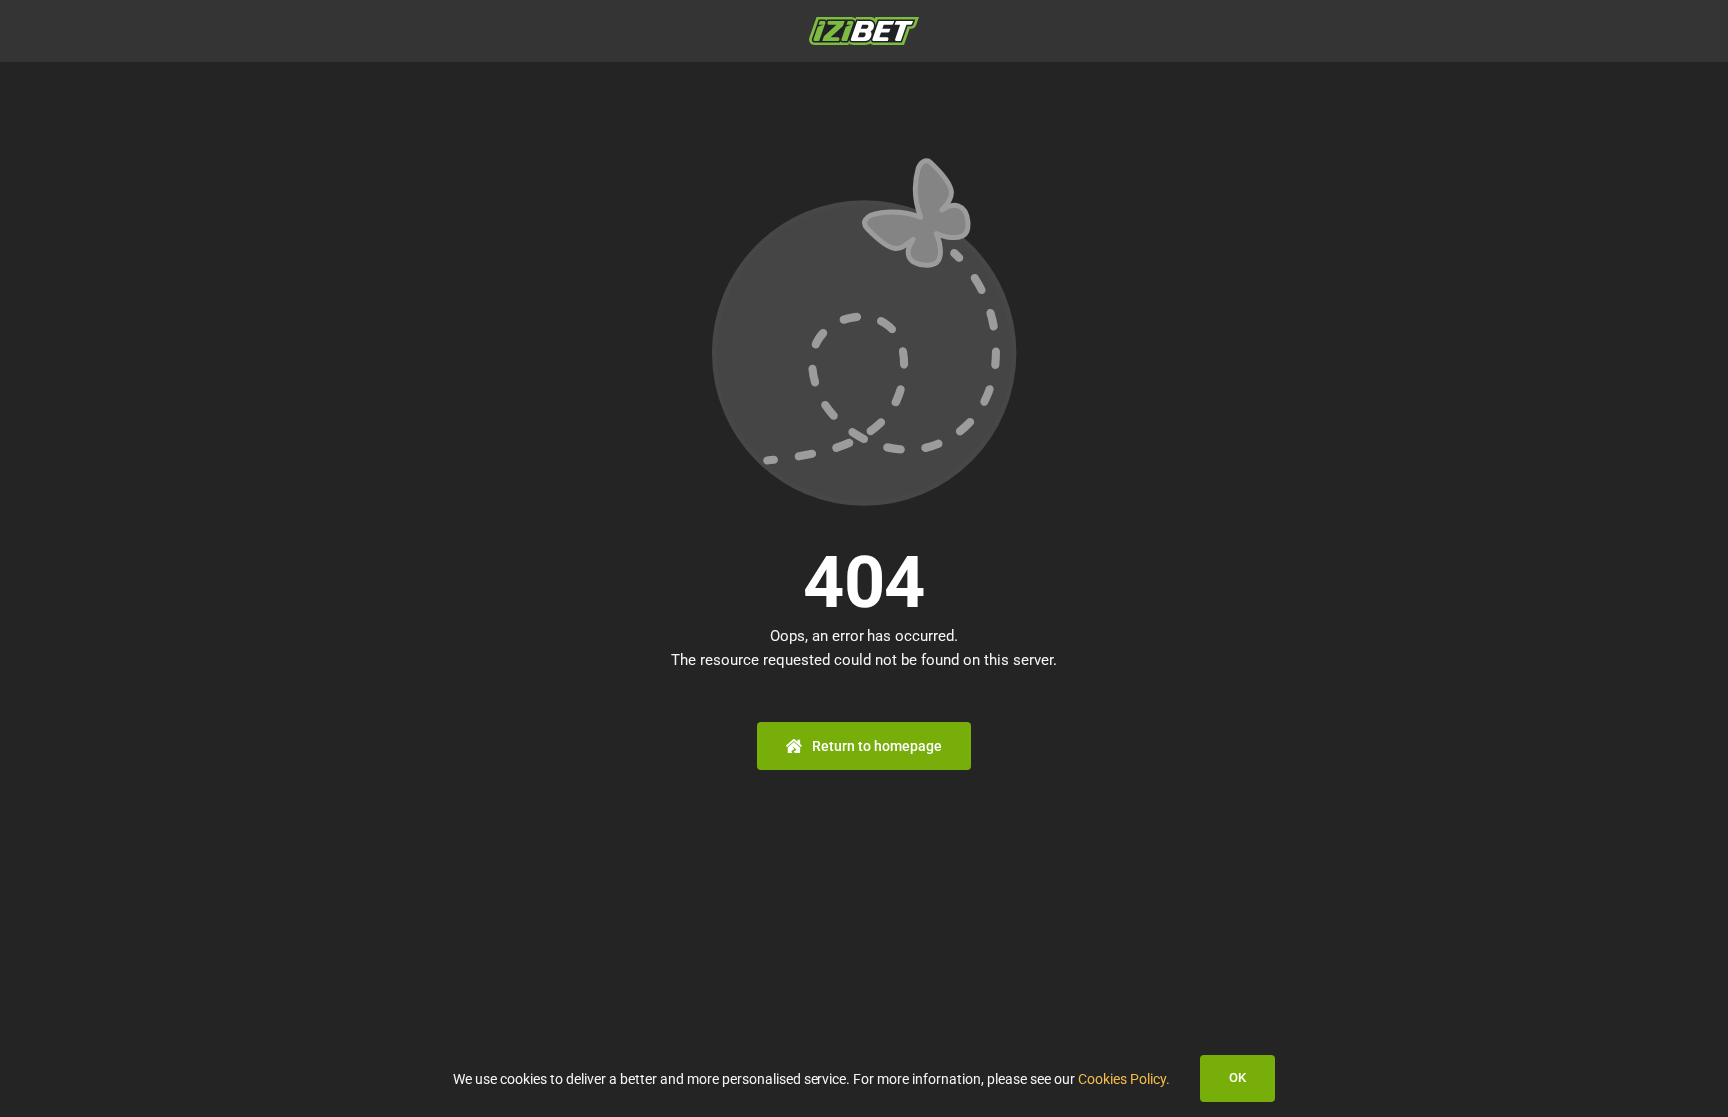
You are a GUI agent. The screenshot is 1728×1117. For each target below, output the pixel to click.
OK (1237, 1077)
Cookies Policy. (1124, 1079)
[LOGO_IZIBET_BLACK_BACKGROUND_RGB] (864, 24)
